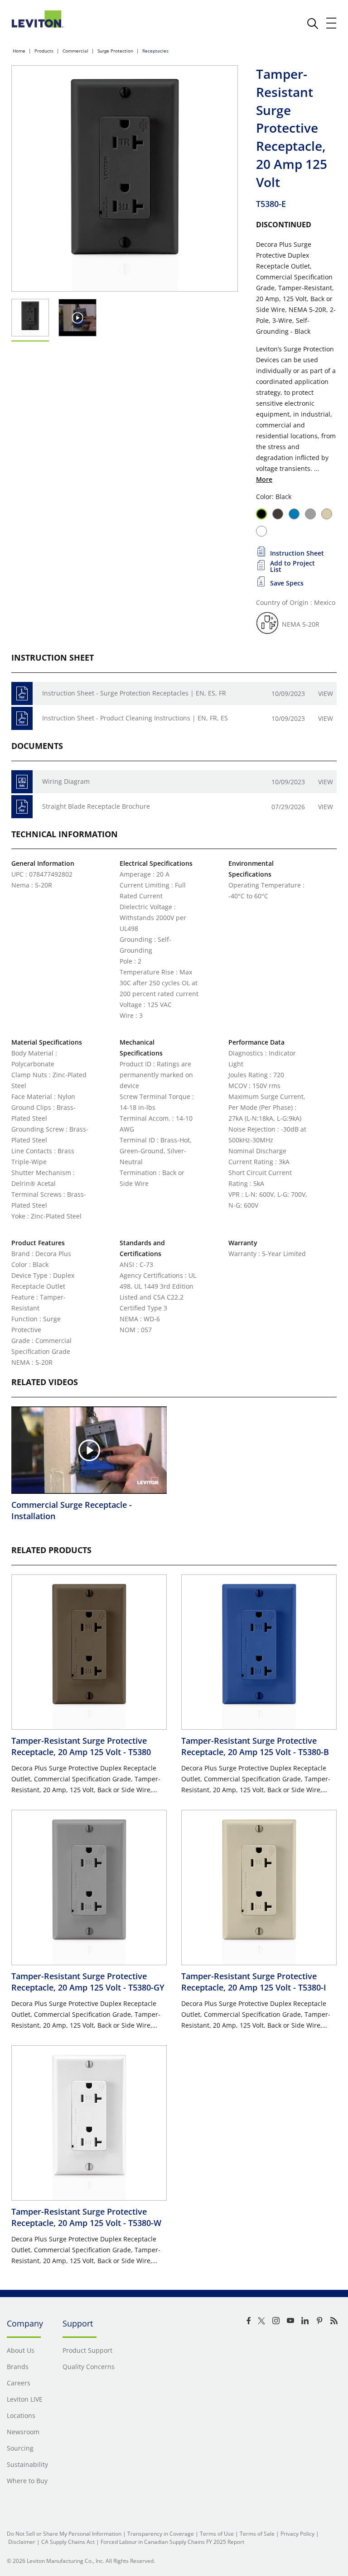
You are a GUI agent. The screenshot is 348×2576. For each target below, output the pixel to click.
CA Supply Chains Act (68, 2542)
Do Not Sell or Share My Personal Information (64, 2534)
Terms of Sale (257, 2534)
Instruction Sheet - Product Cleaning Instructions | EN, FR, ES (135, 718)
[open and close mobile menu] (332, 23)
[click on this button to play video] (78, 318)
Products (44, 51)
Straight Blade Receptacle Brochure (96, 806)
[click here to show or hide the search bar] (313, 24)
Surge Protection (115, 51)
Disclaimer (22, 2542)
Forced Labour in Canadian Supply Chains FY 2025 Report (172, 2542)
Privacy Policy (297, 2534)
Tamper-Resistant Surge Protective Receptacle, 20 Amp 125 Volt (81, 1746)
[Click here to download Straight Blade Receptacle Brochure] (22, 807)
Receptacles (155, 51)
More (264, 479)
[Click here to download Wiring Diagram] (22, 782)
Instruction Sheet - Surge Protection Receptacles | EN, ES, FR (134, 693)
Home (19, 51)
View (326, 693)
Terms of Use (217, 2534)
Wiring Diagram (66, 781)
